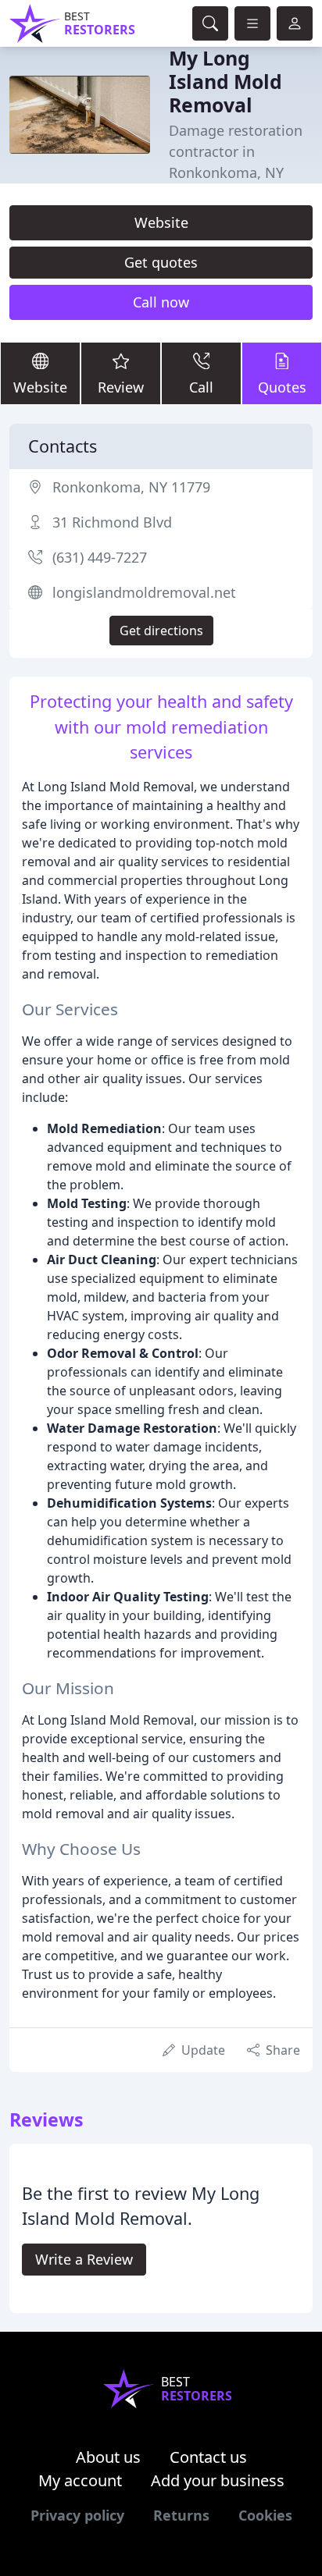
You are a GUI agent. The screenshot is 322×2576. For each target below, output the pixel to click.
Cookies (265, 2515)
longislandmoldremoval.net (144, 592)
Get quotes (161, 262)
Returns (181, 2515)
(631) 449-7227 (100, 557)
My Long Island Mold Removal (225, 81)
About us (108, 2457)
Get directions (161, 631)
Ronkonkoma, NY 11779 (131, 487)
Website (161, 222)
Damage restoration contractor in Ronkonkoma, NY (236, 151)
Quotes (282, 387)
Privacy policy (77, 2515)
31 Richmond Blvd (112, 522)
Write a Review (84, 2259)
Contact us (208, 2457)
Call (201, 387)
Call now (161, 302)
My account (80, 2480)
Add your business (218, 2480)
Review (121, 387)
